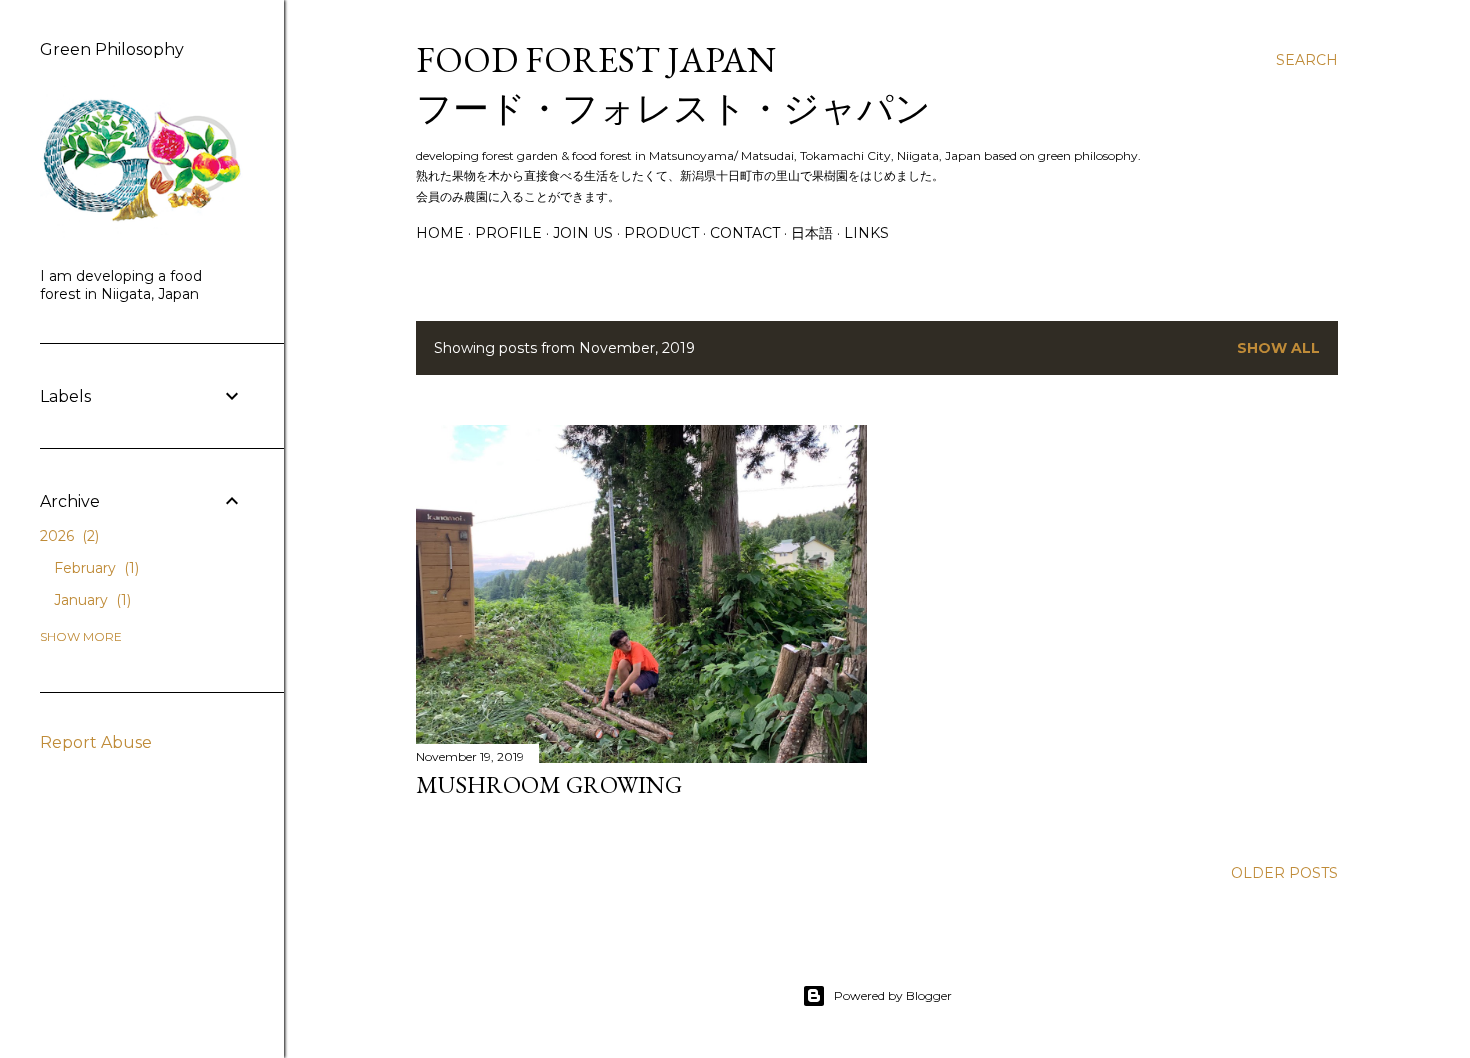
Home (440, 233)
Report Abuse (96, 742)
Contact (745, 233)
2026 (67, 536)
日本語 (812, 233)
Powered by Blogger (893, 995)
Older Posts (1284, 873)
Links (866, 233)
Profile (508, 233)
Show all (1278, 348)
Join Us (583, 233)
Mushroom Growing (549, 784)
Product (661, 233)
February (94, 568)
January (90, 600)
